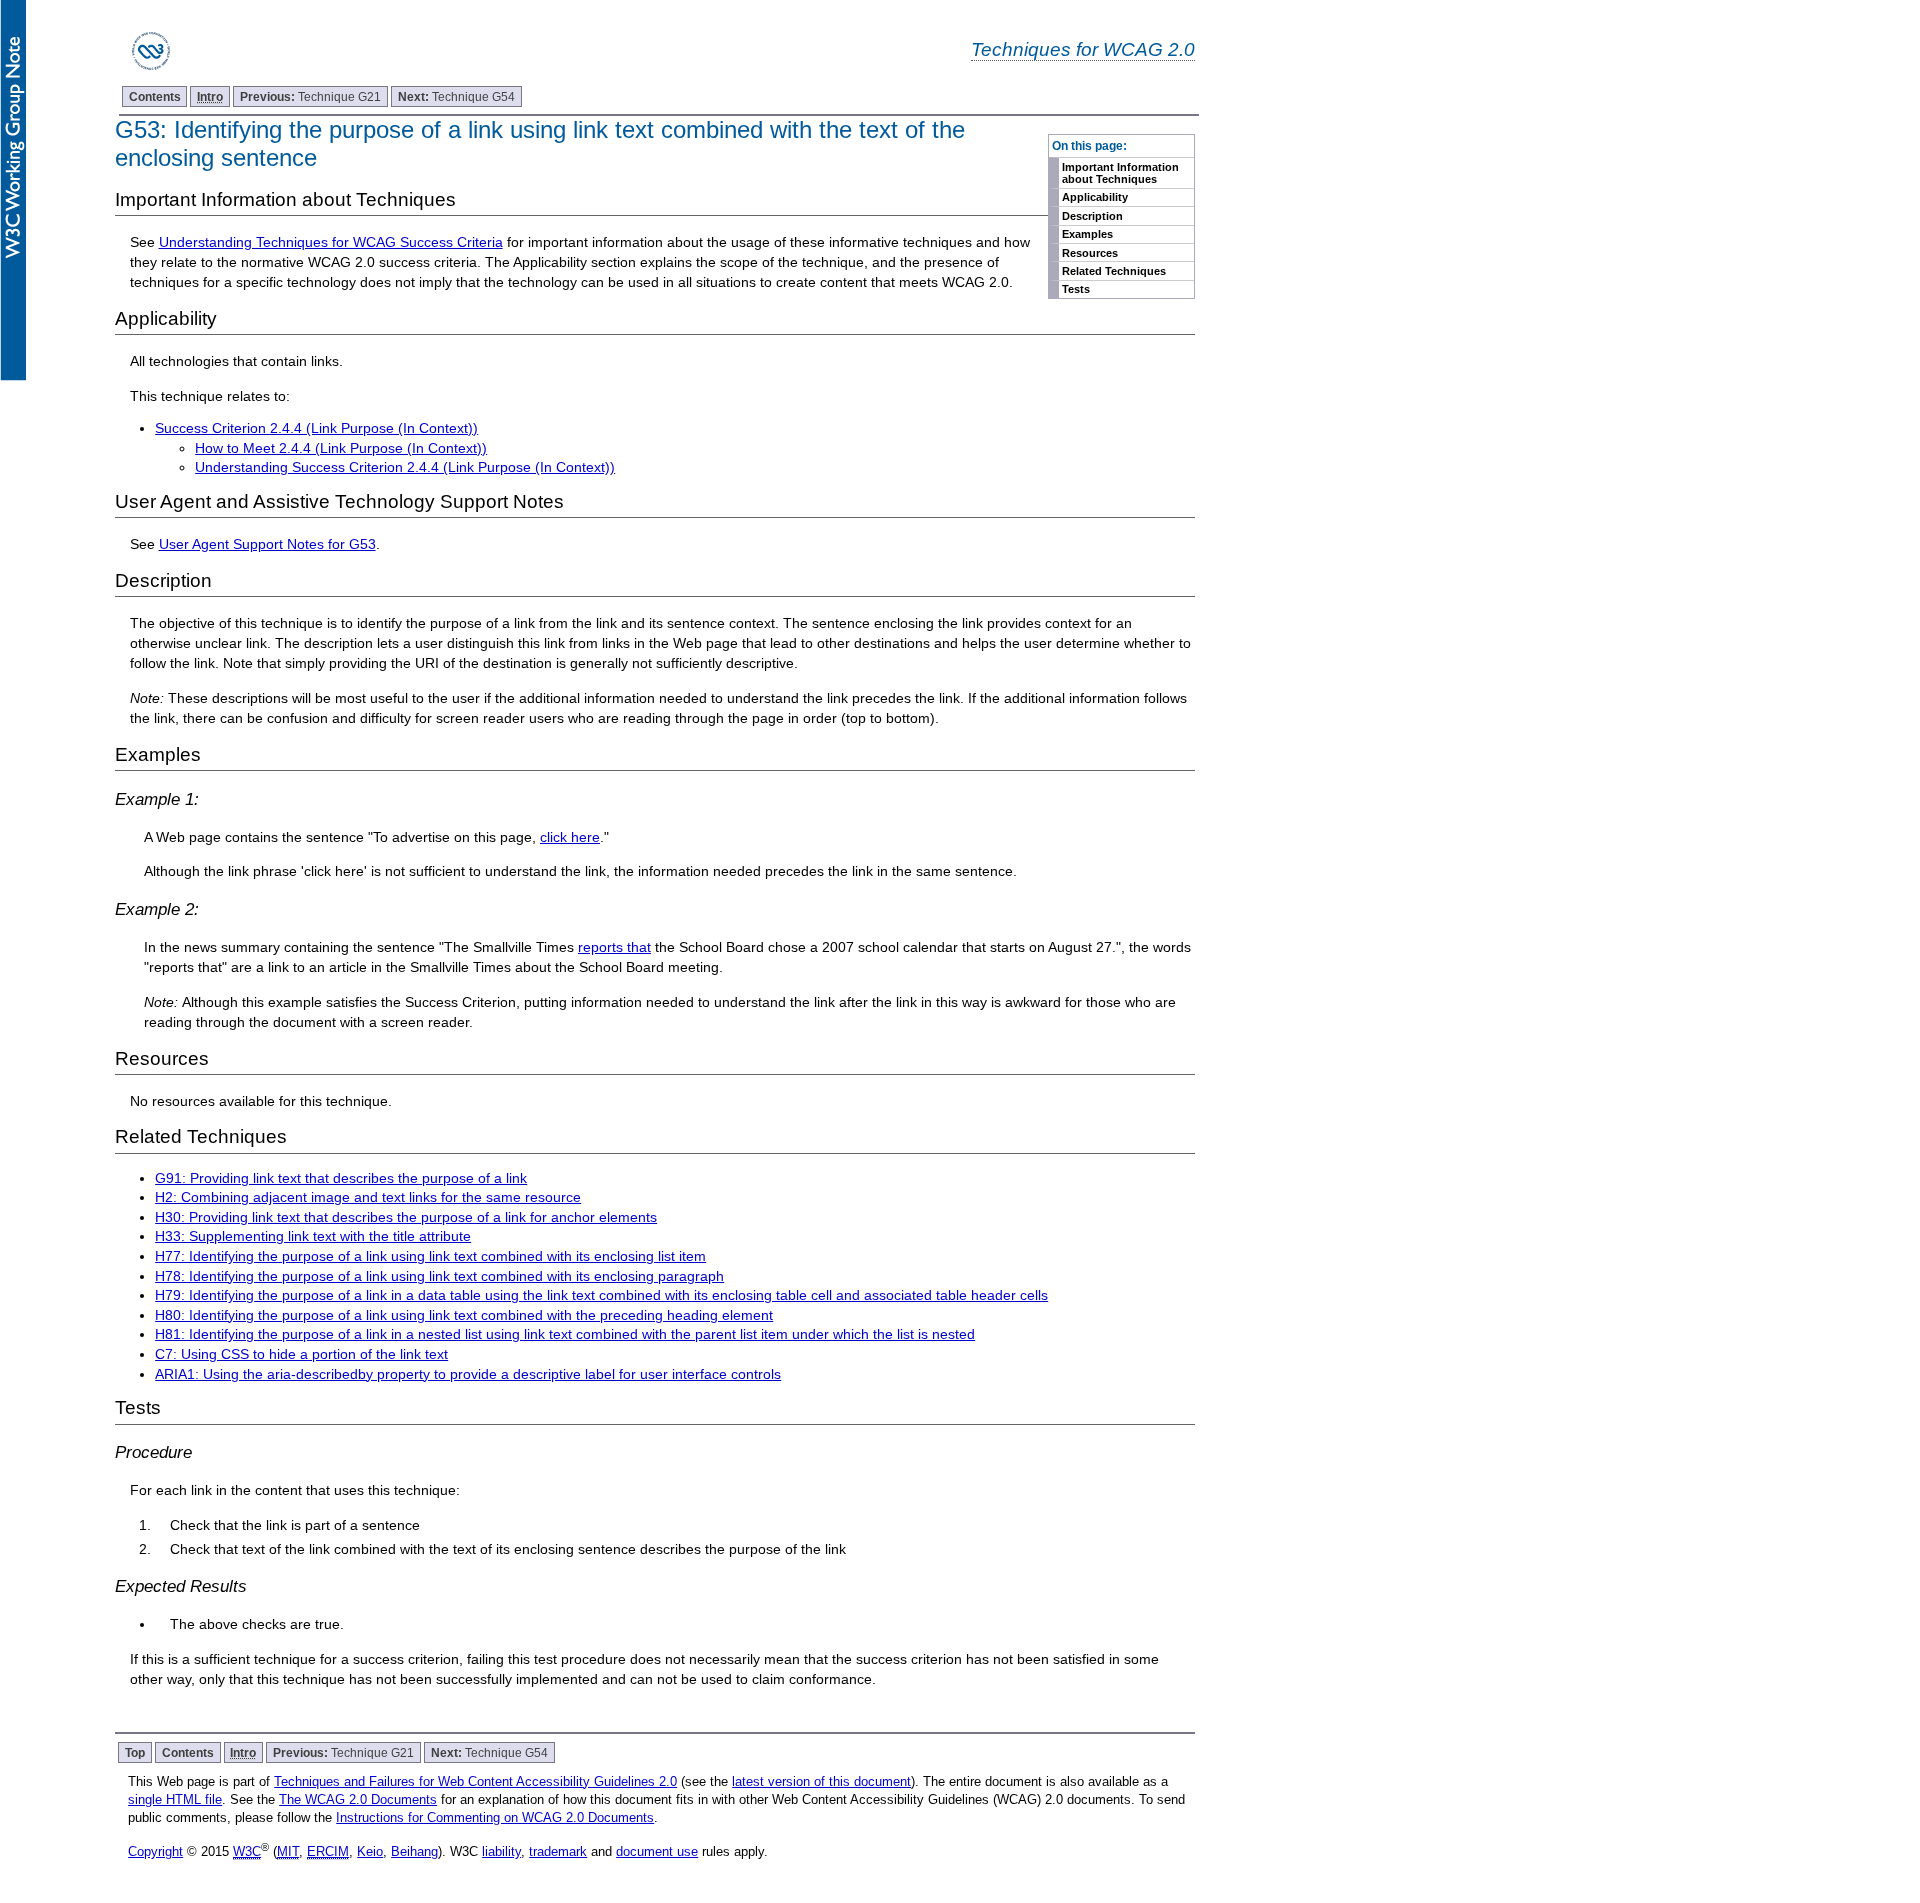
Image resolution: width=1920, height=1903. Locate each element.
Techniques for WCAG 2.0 (1083, 49)
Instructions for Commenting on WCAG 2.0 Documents (495, 1817)
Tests (1076, 289)
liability (501, 1851)
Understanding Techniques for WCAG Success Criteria (331, 242)
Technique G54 (456, 96)
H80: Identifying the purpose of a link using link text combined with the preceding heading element (464, 1315)
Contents (155, 96)
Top (135, 1752)
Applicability (1095, 197)
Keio (370, 1851)
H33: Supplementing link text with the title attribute (313, 1236)
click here (570, 837)
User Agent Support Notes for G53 (267, 544)
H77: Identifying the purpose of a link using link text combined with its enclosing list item (430, 1256)
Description (1092, 216)
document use (657, 1851)
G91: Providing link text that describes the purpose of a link (341, 1178)
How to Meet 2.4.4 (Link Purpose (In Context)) (341, 448)
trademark (558, 1851)
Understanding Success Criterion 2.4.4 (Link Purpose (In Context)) (405, 467)
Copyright (155, 1851)
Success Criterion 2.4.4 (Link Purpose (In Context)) (316, 428)
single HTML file (175, 1799)
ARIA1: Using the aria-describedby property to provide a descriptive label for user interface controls (468, 1374)
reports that (614, 947)
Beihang (414, 1851)
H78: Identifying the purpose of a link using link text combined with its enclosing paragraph (439, 1276)
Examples (1087, 234)
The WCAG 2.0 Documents (358, 1799)
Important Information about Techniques (1120, 173)
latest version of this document (821, 1781)
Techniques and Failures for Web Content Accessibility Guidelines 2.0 (475, 1781)
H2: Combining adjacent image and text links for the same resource (368, 1197)
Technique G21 (310, 96)
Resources (1090, 253)
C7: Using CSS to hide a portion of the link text (301, 1354)
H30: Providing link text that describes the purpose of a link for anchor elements (406, 1217)
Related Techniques (1114, 271)
